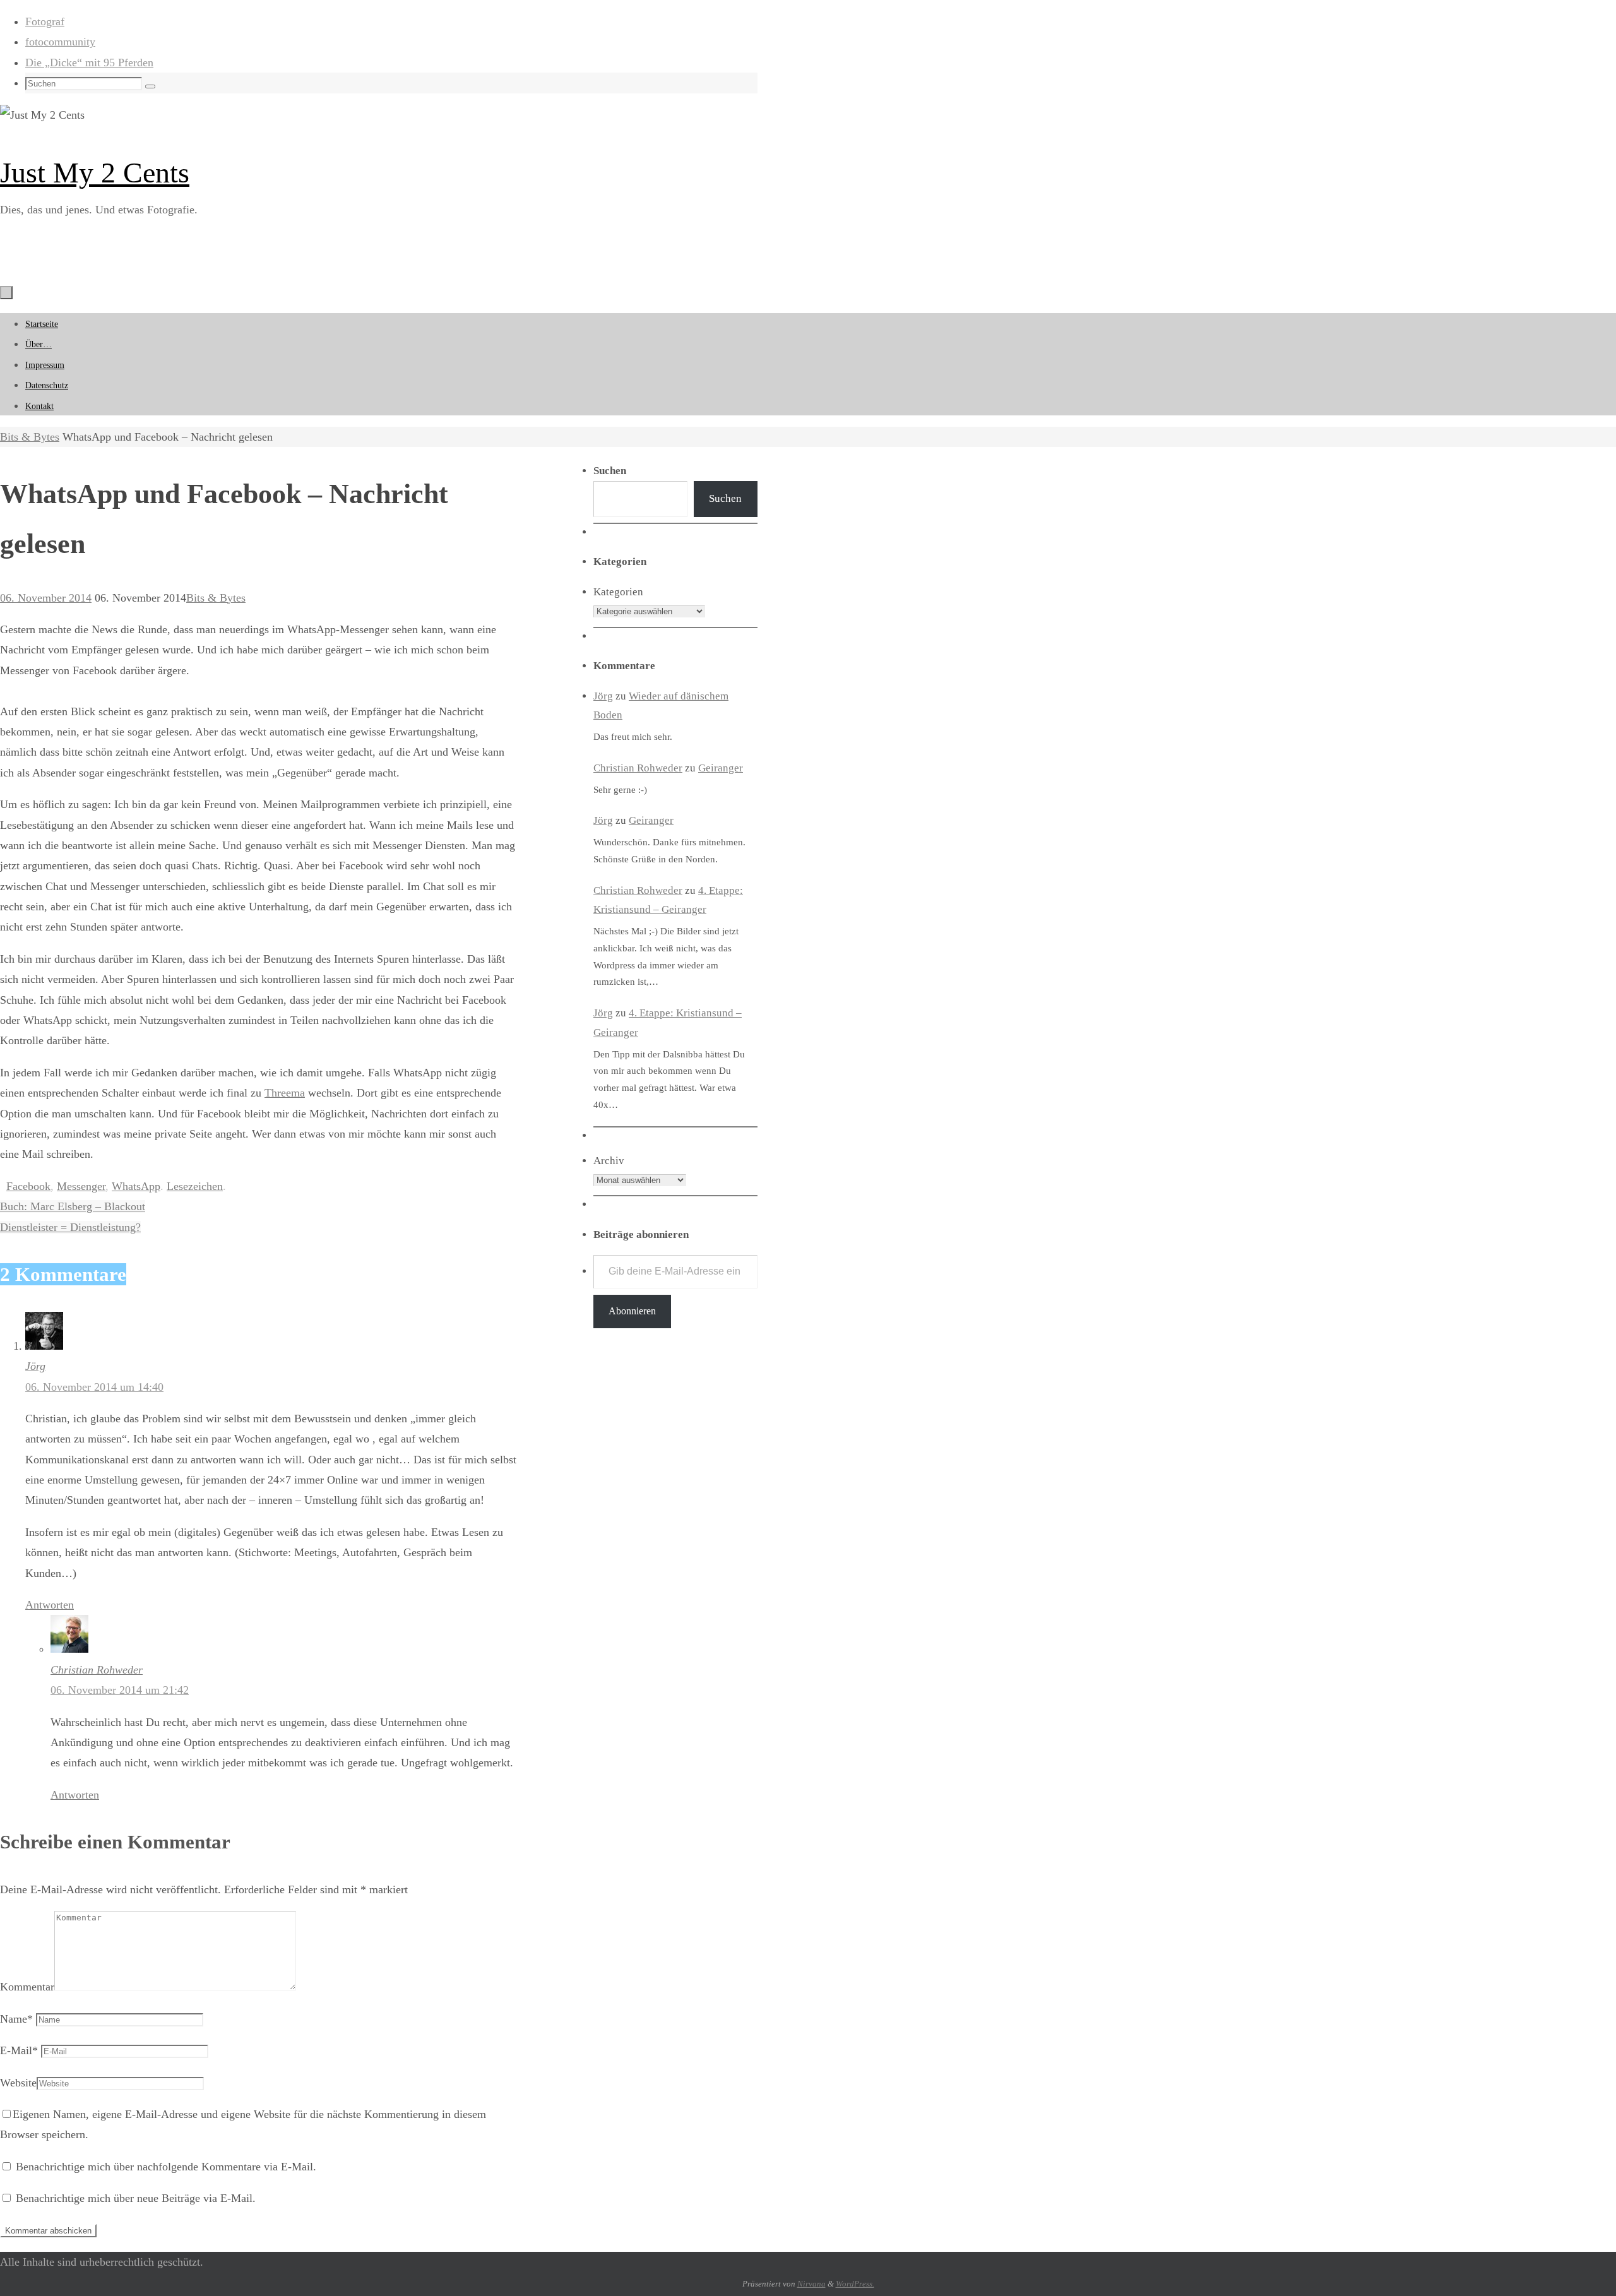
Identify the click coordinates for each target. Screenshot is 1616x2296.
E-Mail (19, 2050)
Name (16, 2019)
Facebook (28, 1186)
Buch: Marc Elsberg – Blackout (73, 1206)
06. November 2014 (46, 598)
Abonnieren (632, 1311)
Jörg (35, 1366)
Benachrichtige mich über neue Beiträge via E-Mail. (136, 2198)
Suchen (725, 498)
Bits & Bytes (30, 437)
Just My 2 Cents (95, 173)
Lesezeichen (195, 1186)
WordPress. (855, 2284)
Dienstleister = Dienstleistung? (70, 1227)
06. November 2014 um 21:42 (120, 1690)
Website (18, 2083)
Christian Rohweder (97, 1670)
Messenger (81, 1186)
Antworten (50, 1605)
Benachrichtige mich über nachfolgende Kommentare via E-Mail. (166, 2167)
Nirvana (811, 2284)
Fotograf (45, 21)
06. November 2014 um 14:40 (94, 1387)
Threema (285, 1093)
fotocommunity (60, 42)
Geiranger (721, 768)
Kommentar (27, 1987)
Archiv (609, 1161)
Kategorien (618, 592)
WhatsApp (136, 1186)
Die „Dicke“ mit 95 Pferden (89, 62)
